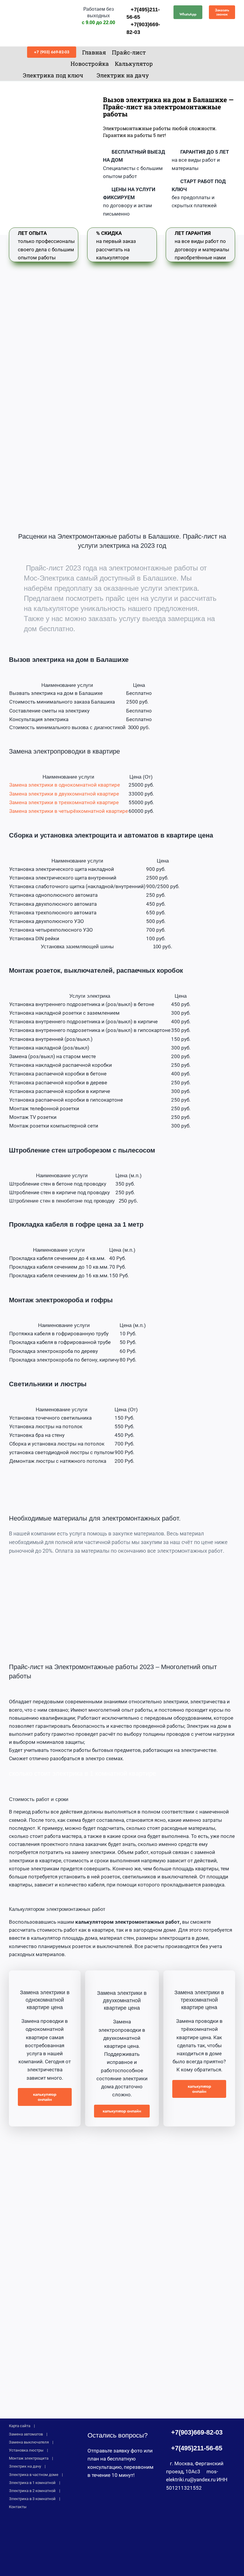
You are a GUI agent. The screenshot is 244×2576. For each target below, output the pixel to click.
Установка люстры (26, 2450)
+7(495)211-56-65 (197, 2448)
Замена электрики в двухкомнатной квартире (64, 794)
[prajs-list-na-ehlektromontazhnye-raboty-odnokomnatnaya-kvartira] (45, 1973)
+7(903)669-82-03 (197, 2432)
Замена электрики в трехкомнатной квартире (64, 802)
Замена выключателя (29, 2442)
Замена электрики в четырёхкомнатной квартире (69, 811)
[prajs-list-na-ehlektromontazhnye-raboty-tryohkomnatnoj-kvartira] (199, 1973)
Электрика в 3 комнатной (32, 2499)
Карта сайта (20, 2426)
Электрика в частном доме (34, 2475)
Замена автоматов (26, 2434)
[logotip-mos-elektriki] (40, 5)
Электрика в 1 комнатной (32, 2483)
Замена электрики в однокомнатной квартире (65, 785)
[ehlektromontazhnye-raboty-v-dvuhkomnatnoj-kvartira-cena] (122, 1973)
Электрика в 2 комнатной (32, 2491)
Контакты (18, 2507)
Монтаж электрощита (29, 2458)
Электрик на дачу (25, 2466)
